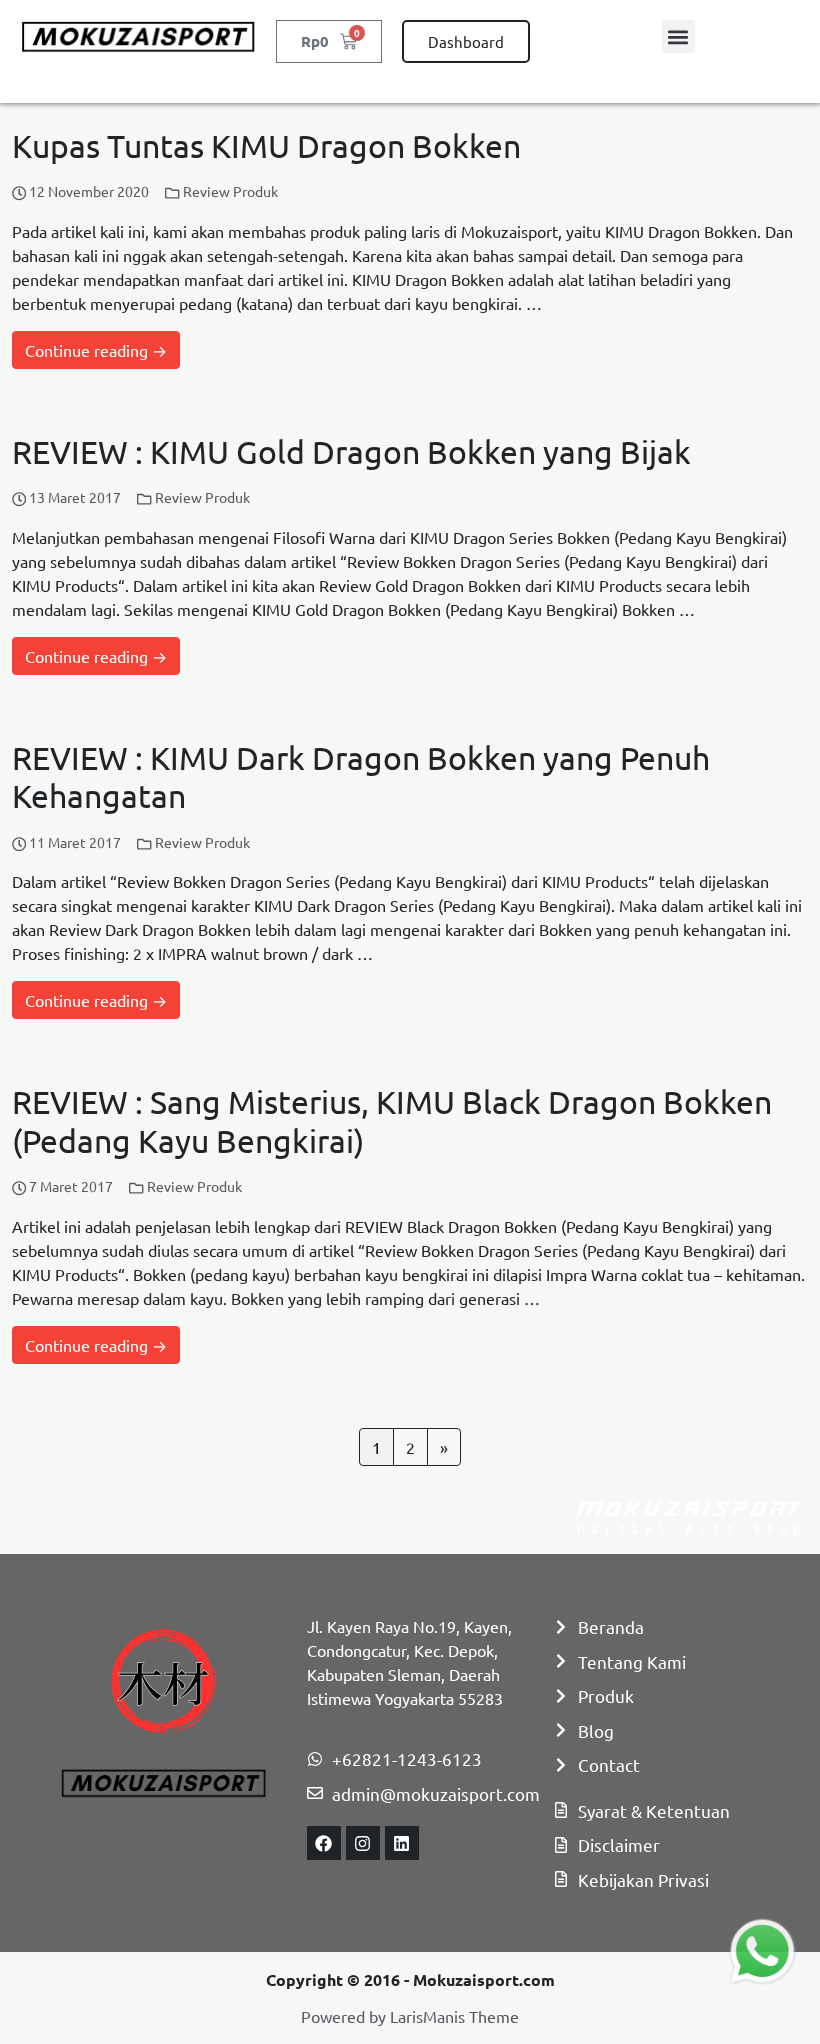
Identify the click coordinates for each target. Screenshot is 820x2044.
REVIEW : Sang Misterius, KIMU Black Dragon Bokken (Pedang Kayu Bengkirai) (392, 1120)
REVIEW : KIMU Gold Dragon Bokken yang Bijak (351, 451)
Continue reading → (96, 350)
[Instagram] (363, 1843)
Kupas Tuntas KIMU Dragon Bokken (266, 145)
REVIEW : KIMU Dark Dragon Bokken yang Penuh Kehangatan (361, 776)
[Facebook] (324, 1843)
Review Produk (230, 191)
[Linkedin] (402, 1843)
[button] (678, 36)
